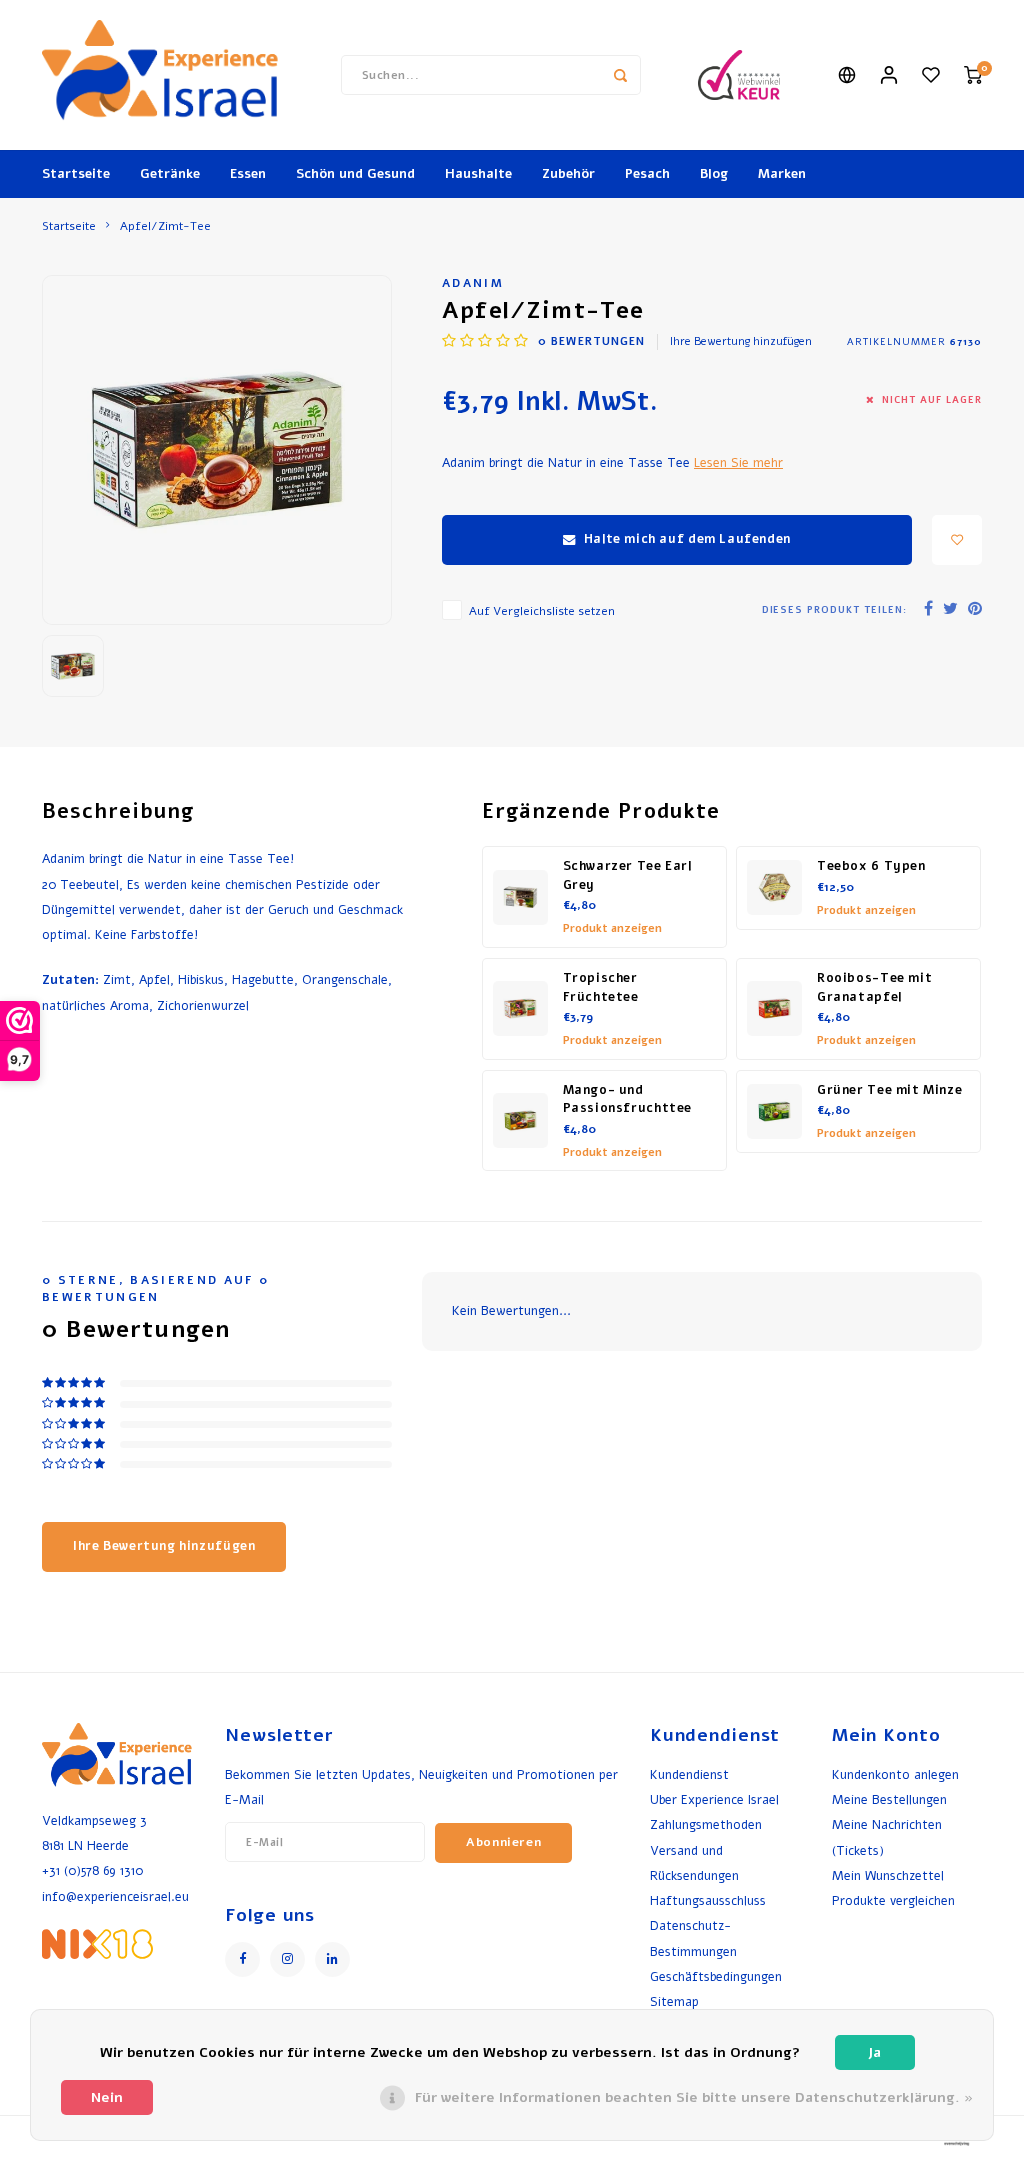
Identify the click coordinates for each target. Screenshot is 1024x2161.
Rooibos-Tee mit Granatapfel (874, 987)
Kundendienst (689, 1774)
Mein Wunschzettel (888, 1875)
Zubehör (568, 174)
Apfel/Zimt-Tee (165, 226)
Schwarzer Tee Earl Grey (627, 875)
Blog (714, 174)
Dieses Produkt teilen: (834, 609)
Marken (782, 174)
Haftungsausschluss (708, 1900)
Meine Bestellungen (889, 1799)
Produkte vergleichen (893, 1900)
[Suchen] (621, 75)
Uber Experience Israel (714, 1799)
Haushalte (478, 174)
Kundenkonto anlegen (895, 1774)
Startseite (76, 174)
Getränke (170, 174)
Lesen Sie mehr (738, 462)
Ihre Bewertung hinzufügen (741, 341)
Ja (874, 2052)
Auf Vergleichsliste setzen (542, 611)
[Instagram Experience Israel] (287, 1959)
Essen (248, 174)
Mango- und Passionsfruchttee (628, 1099)
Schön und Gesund (355, 174)
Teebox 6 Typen (871, 866)
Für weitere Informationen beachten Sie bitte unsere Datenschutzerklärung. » (694, 2097)
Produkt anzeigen (612, 928)
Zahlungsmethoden (706, 1824)
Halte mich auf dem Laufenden (687, 539)
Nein (107, 2097)
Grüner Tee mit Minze (889, 1090)
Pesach (647, 174)
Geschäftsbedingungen (716, 1976)
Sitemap (674, 2001)
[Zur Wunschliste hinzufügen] (957, 540)
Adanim (473, 283)
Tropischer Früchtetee (601, 987)
